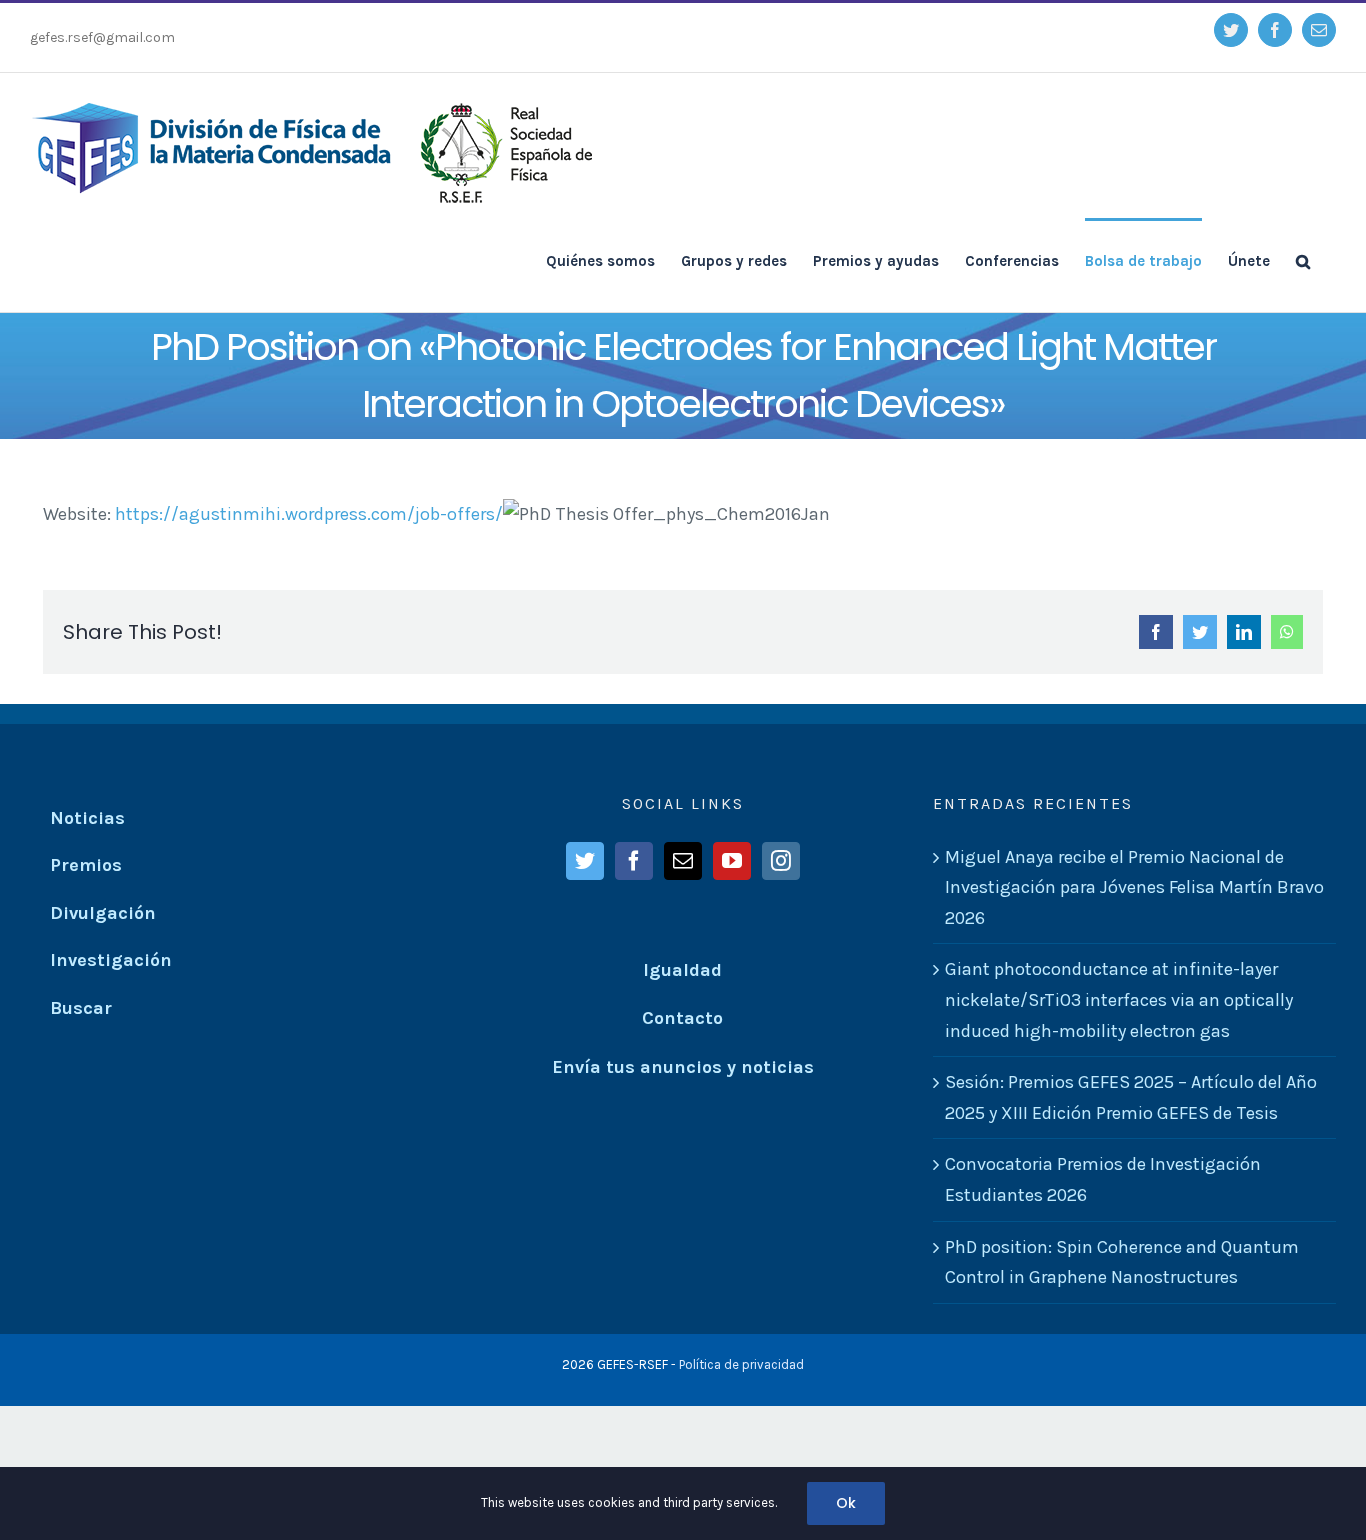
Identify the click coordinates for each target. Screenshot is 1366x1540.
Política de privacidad (741, 1364)
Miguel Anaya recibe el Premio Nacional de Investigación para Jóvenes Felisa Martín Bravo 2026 (1134, 887)
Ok (846, 1503)
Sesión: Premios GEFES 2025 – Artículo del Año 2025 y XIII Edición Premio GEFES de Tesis (1131, 1097)
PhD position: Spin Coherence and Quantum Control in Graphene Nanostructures (1122, 1262)
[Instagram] (781, 861)
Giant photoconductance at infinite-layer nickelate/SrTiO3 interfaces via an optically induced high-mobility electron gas (1119, 999)
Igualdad (682, 970)
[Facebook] (634, 861)
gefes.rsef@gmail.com (102, 37)
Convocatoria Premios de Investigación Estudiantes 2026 (1103, 1179)
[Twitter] (585, 861)
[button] (1303, 260)
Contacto (682, 1018)
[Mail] (683, 861)
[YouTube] (732, 861)
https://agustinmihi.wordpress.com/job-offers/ (309, 514)
